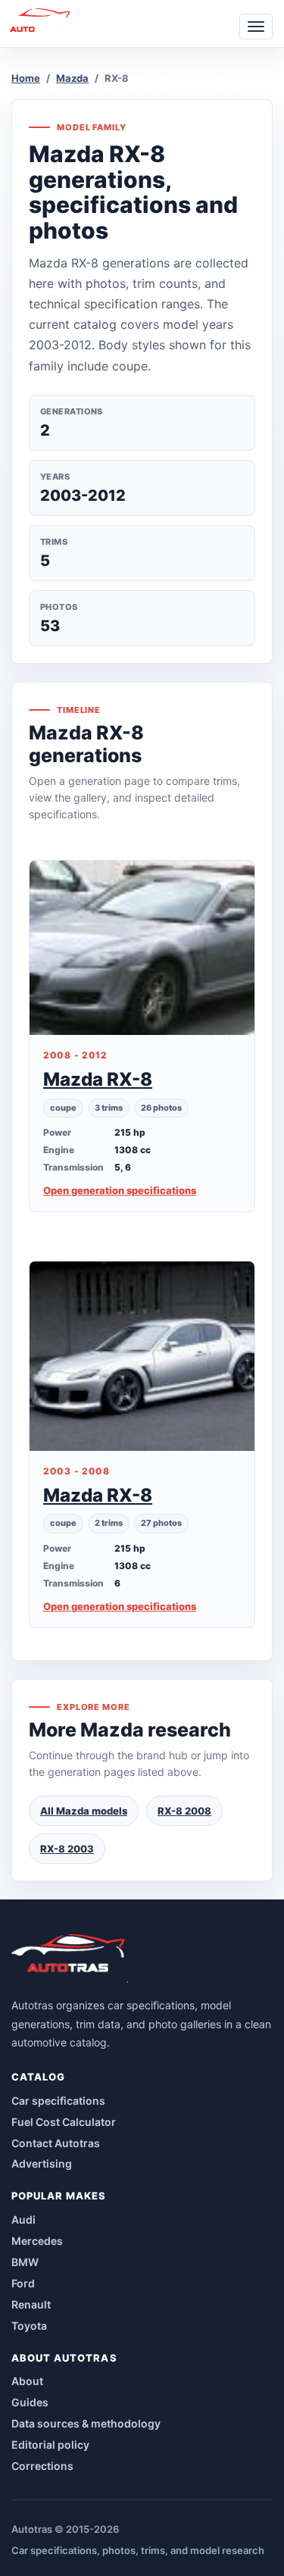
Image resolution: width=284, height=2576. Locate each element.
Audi (23, 2220)
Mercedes (37, 2241)
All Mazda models (84, 1811)
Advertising (42, 2163)
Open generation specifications (120, 1190)
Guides (30, 2402)
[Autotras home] (70, 1959)
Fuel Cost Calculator (64, 2122)
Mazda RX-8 (98, 1079)
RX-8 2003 (67, 1849)
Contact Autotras (56, 2143)
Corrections (42, 2466)
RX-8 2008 (184, 1811)
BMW (25, 2262)
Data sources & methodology (86, 2423)
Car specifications (58, 2101)
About (27, 2381)
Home (26, 78)
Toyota (29, 2326)
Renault (31, 2304)
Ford (23, 2283)
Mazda (72, 78)
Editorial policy (50, 2445)
